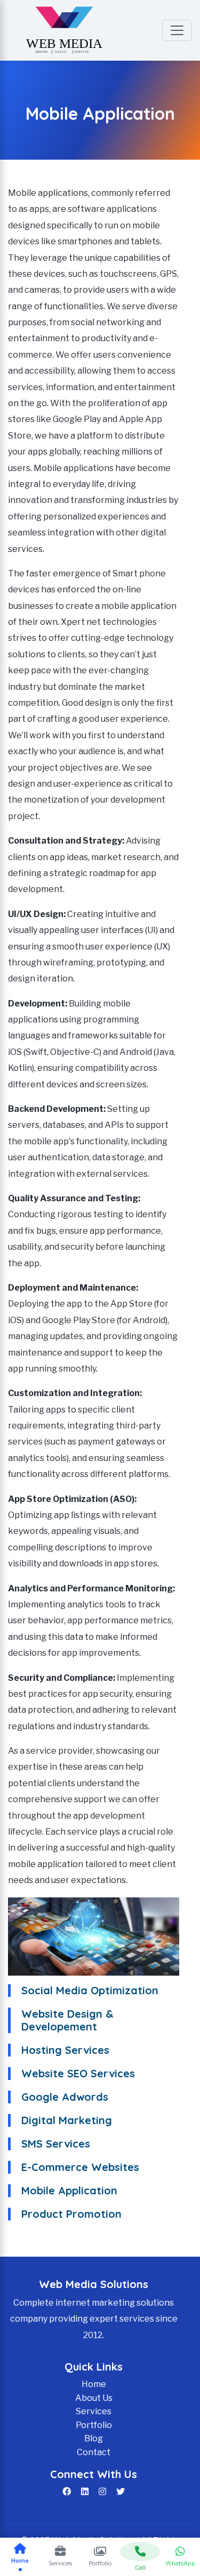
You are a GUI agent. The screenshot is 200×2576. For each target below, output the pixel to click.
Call (140, 2567)
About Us (94, 2398)
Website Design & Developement (67, 2020)
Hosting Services (65, 2050)
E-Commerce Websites (80, 2167)
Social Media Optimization (90, 1990)
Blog (94, 2438)
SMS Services (56, 2144)
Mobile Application (69, 2190)
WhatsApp (180, 2563)
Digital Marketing (67, 2120)
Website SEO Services (78, 2073)
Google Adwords (65, 2097)
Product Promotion (71, 2214)
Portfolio (94, 2425)
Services (94, 2411)
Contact (94, 2452)
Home (94, 2384)
